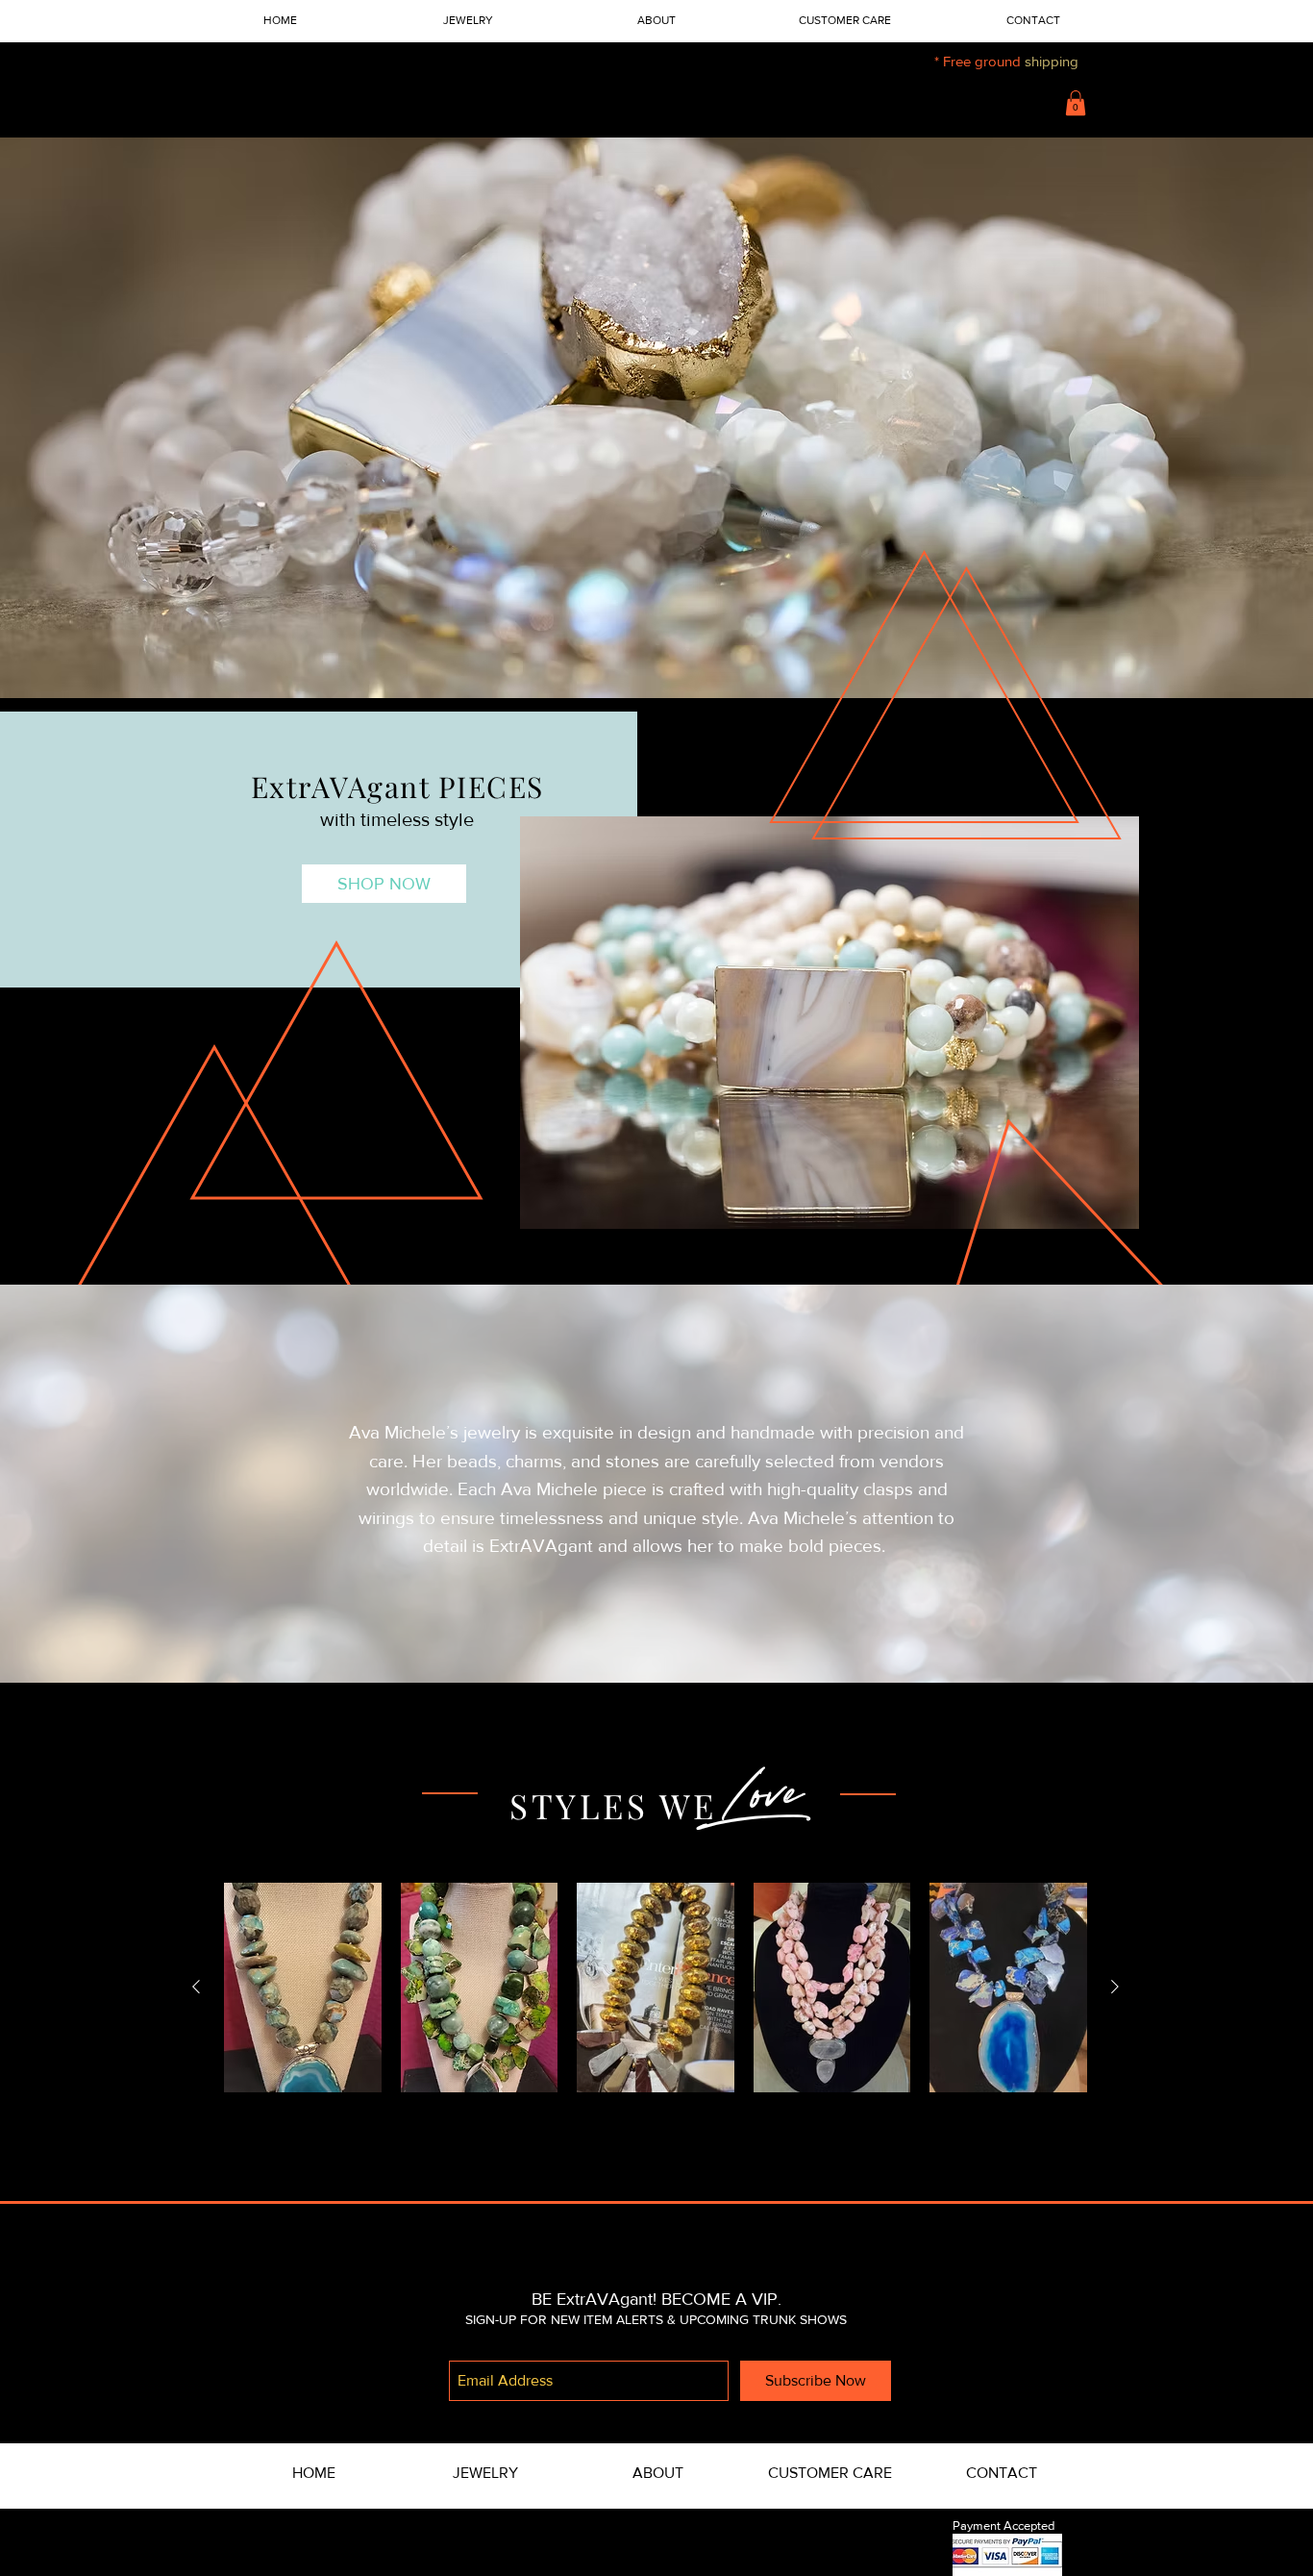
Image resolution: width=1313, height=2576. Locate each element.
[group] (656, 1988)
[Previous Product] (196, 1987)
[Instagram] (656, 2250)
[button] (1076, 103)
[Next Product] (1115, 1987)
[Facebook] (593, 2250)
